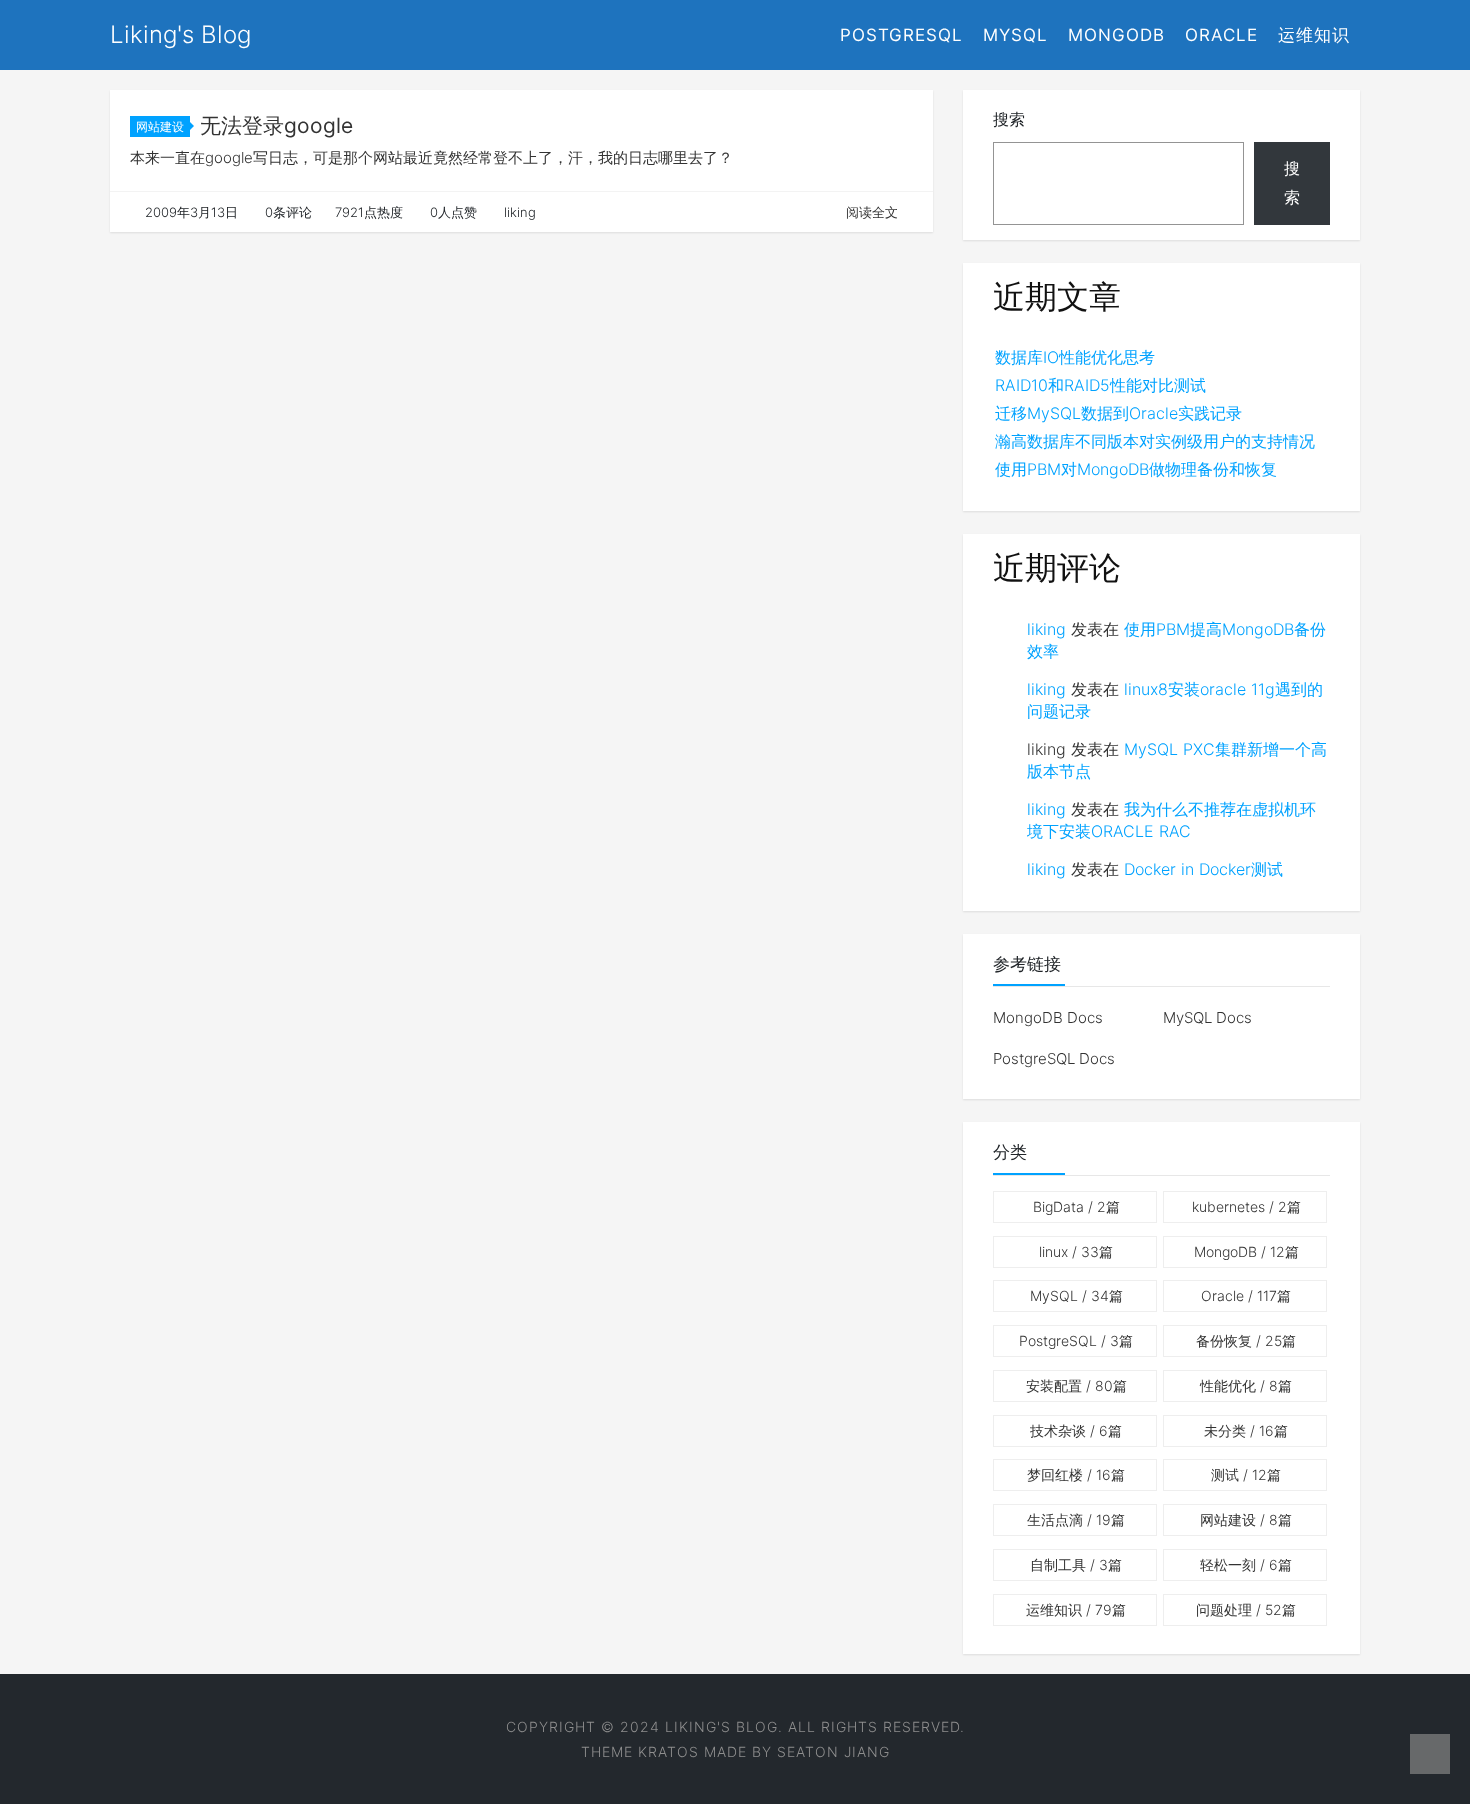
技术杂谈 (1076, 1430)
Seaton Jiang (833, 1751)
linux (1076, 1251)
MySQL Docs (1207, 1017)
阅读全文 (872, 212)
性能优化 (1246, 1385)
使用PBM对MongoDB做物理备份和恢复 (1136, 469)
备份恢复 (1246, 1340)
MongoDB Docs (1048, 1017)
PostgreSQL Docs (1054, 1058)
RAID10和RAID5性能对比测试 (1100, 385)
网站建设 (160, 126)
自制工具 (1076, 1564)
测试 (1246, 1474)
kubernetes (1246, 1206)
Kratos (668, 1751)
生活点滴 (1076, 1519)
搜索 (1009, 119)
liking (1046, 629)
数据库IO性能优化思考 (1075, 357)
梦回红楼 (1076, 1474)
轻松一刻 (1246, 1564)
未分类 (1246, 1430)
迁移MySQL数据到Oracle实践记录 (1118, 413)
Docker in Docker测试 (1203, 869)
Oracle (1221, 35)
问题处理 (1246, 1609)
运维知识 (1314, 35)
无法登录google (276, 125)
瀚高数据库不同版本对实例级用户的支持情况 (1155, 441)
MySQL (1015, 35)
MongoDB (1116, 35)
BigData (1076, 1206)
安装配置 (1076, 1385)
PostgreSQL (901, 35)
